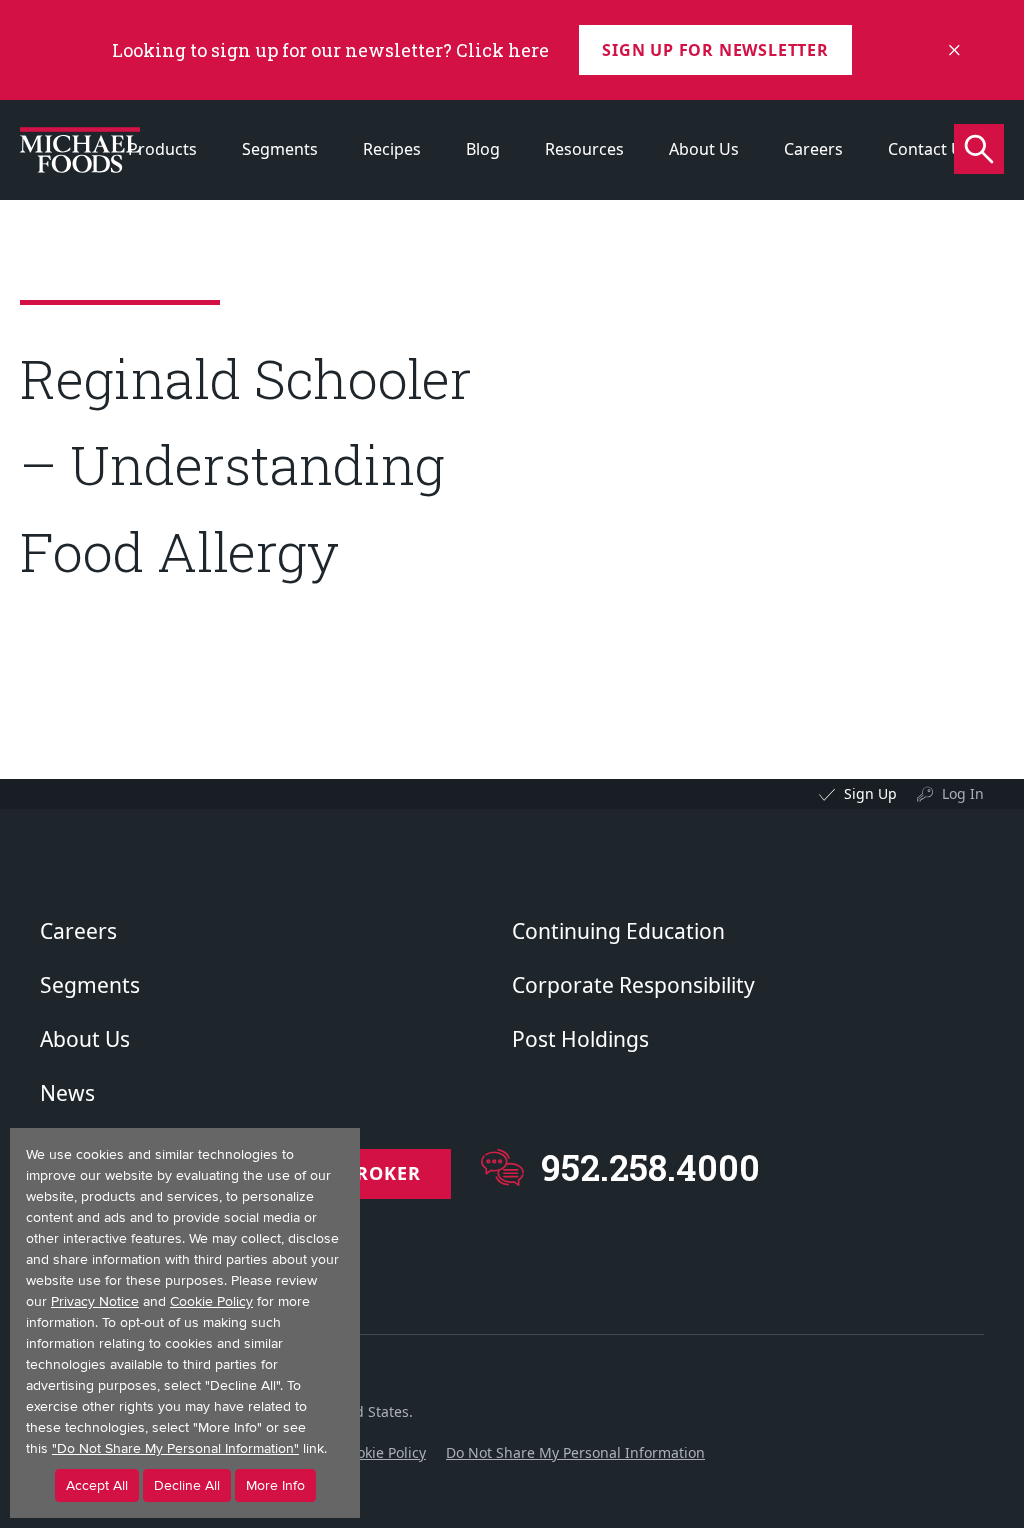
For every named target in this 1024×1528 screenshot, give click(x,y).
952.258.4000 (650, 1167)
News (67, 1093)
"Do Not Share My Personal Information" (175, 1448)
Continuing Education (618, 931)
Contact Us (929, 149)
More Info (275, 1485)
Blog (483, 149)
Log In (963, 793)
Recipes (392, 149)
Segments (280, 149)
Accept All (97, 1485)
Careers (813, 149)
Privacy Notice (95, 1301)
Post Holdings (580, 1039)
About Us (704, 149)
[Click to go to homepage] (80, 150)
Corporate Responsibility (633, 985)
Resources (584, 149)
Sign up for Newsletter (715, 50)
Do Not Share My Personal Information (575, 1452)
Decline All (187, 1485)
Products (162, 149)
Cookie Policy (383, 1452)
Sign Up (870, 793)
